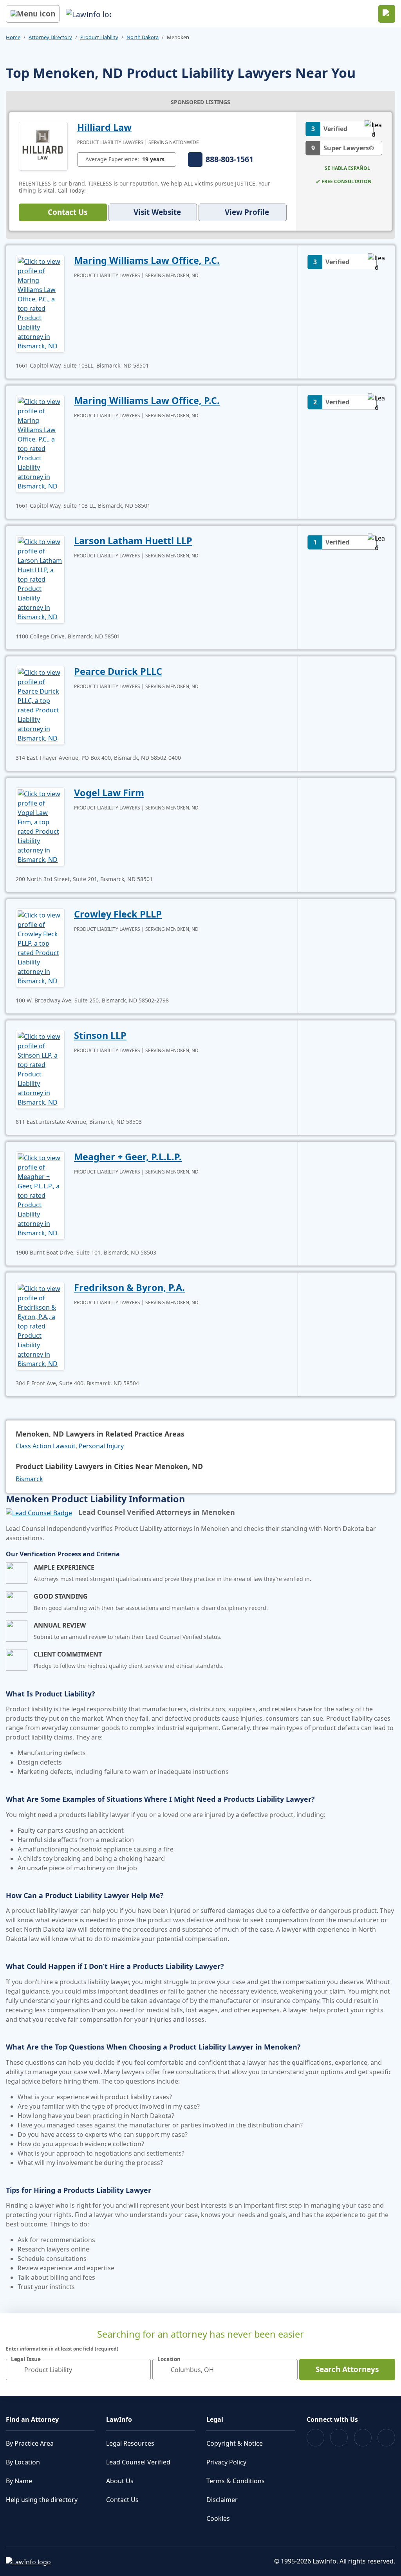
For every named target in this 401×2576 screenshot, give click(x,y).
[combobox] (78, 2370)
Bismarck (29, 1479)
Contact (68, 212)
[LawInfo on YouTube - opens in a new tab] (363, 2438)
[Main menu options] (33, 14)
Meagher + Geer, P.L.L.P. (128, 1157)
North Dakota (143, 37)
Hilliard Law (104, 127)
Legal (215, 2419)
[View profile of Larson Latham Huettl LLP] (40, 579)
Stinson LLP (100, 1035)
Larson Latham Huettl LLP (133, 541)
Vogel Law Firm (109, 793)
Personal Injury (101, 1446)
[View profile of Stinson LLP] (40, 1069)
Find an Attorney (32, 2419)
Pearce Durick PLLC (118, 671)
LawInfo (119, 2419)
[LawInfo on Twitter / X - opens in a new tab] (339, 2438)
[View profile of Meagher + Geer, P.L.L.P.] (40, 1195)
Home (13, 37)
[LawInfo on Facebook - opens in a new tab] (315, 2438)
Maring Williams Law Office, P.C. (147, 260)
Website (157, 212)
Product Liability (99, 37)
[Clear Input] (141, 2370)
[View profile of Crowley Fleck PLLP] (40, 947)
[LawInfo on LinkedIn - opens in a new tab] (386, 2438)
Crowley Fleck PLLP (118, 914)
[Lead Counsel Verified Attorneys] (39, 1512)
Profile (247, 212)
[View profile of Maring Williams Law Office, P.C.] (40, 303)
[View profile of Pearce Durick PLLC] (40, 705)
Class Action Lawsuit (46, 1446)
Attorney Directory (50, 37)
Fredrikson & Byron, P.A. (129, 1287)
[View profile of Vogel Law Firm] (40, 826)
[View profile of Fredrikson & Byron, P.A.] (40, 1325)
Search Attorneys (347, 2369)
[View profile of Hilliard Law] (43, 145)
